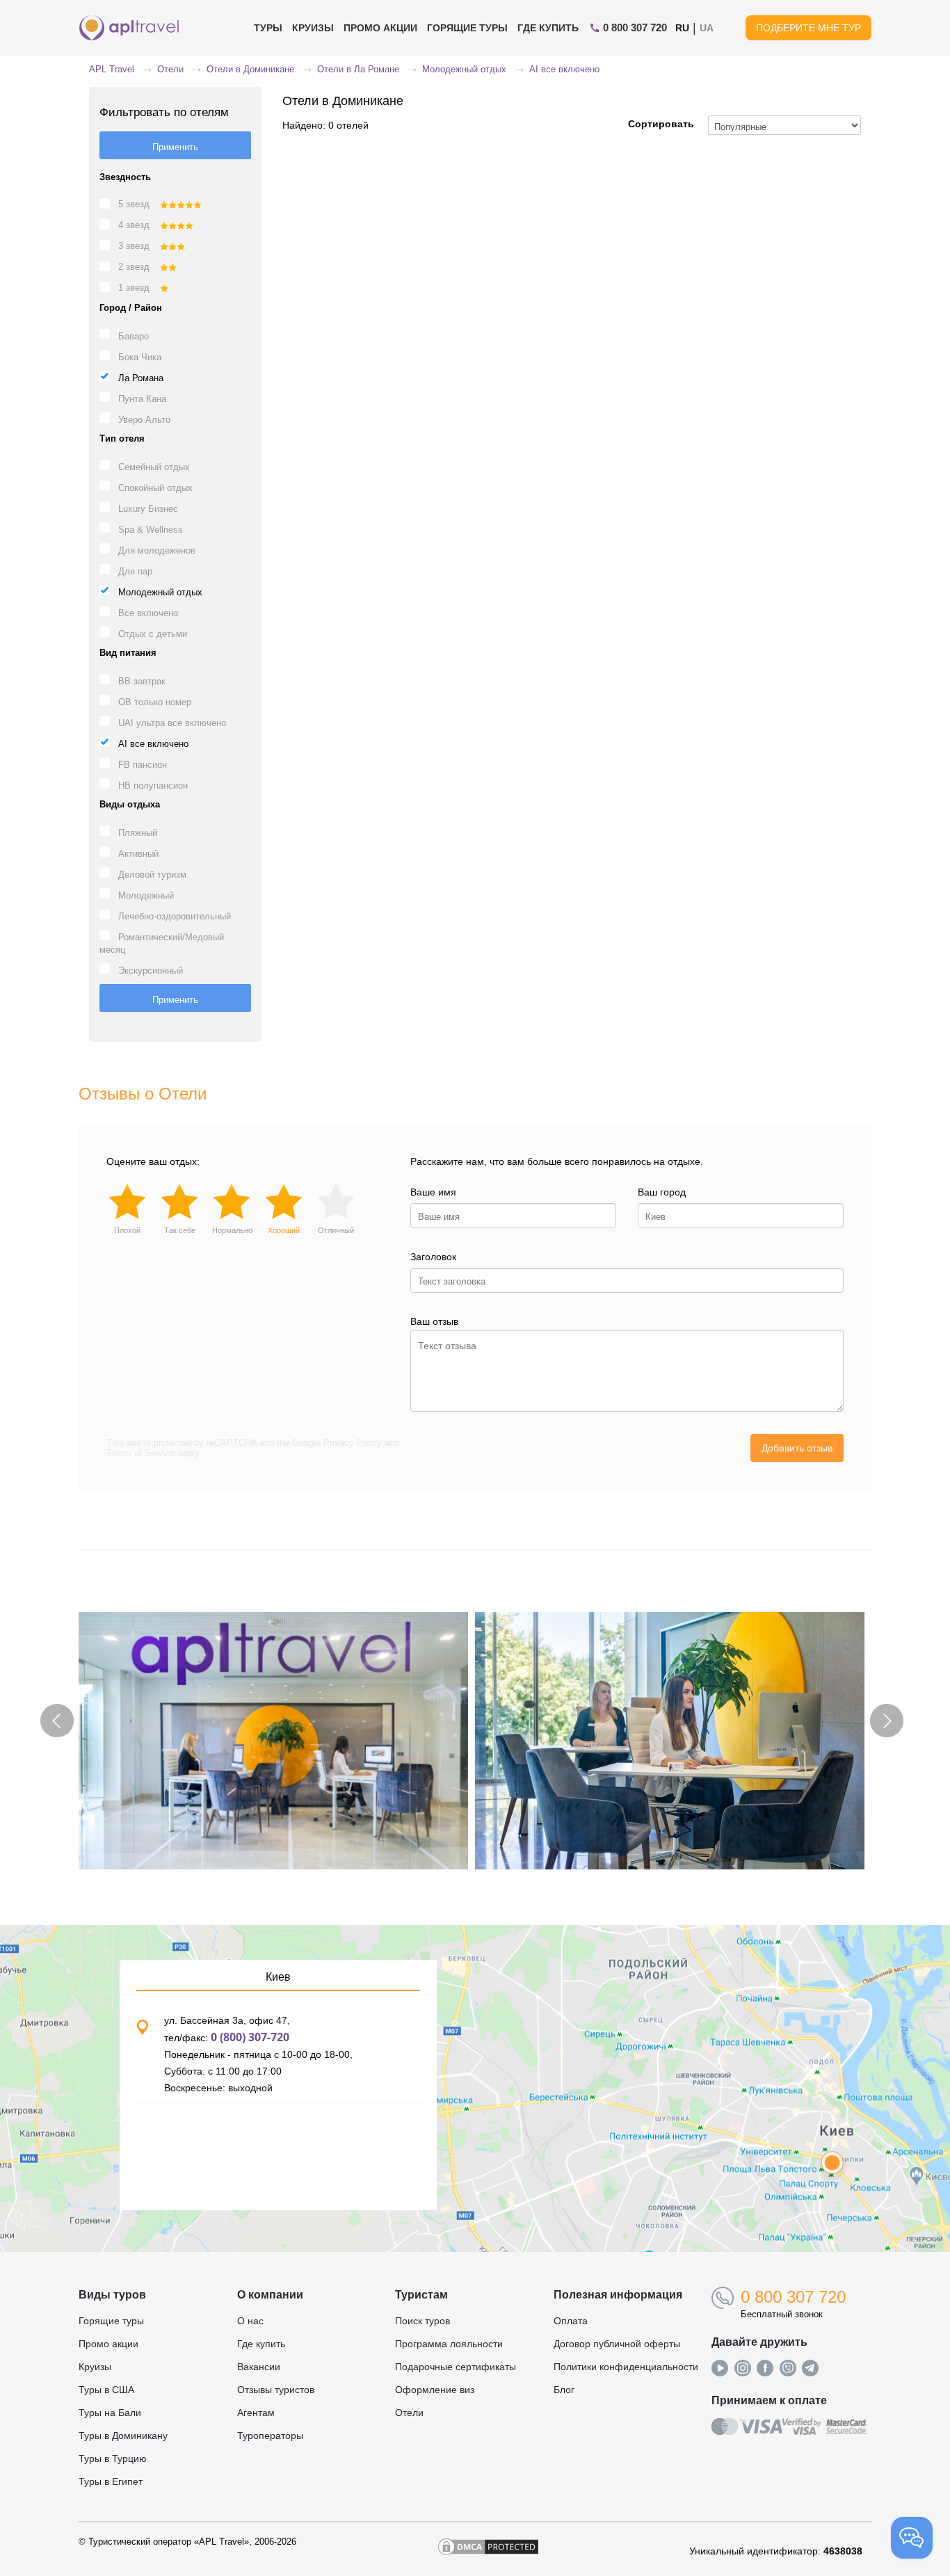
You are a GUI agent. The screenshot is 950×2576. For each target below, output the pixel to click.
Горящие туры (467, 28)
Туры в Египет (111, 2481)
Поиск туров (422, 2321)
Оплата (571, 2321)
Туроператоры (270, 2436)
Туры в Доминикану (123, 2436)
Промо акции (108, 2344)
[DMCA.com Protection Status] (488, 2551)
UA (707, 28)
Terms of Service (141, 1453)
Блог (564, 2390)
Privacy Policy (353, 1443)
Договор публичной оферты (617, 2344)
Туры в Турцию (113, 2458)
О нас (250, 2321)
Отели (409, 2413)
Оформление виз (435, 2390)
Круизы (313, 28)
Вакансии (259, 2367)
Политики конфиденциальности (626, 2367)
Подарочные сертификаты (456, 2367)
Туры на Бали (110, 2413)
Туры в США (106, 2390)
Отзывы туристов (276, 2390)
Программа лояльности (449, 2344)
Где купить (548, 28)
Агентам (256, 2413)
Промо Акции (380, 28)
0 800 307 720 (793, 2297)
